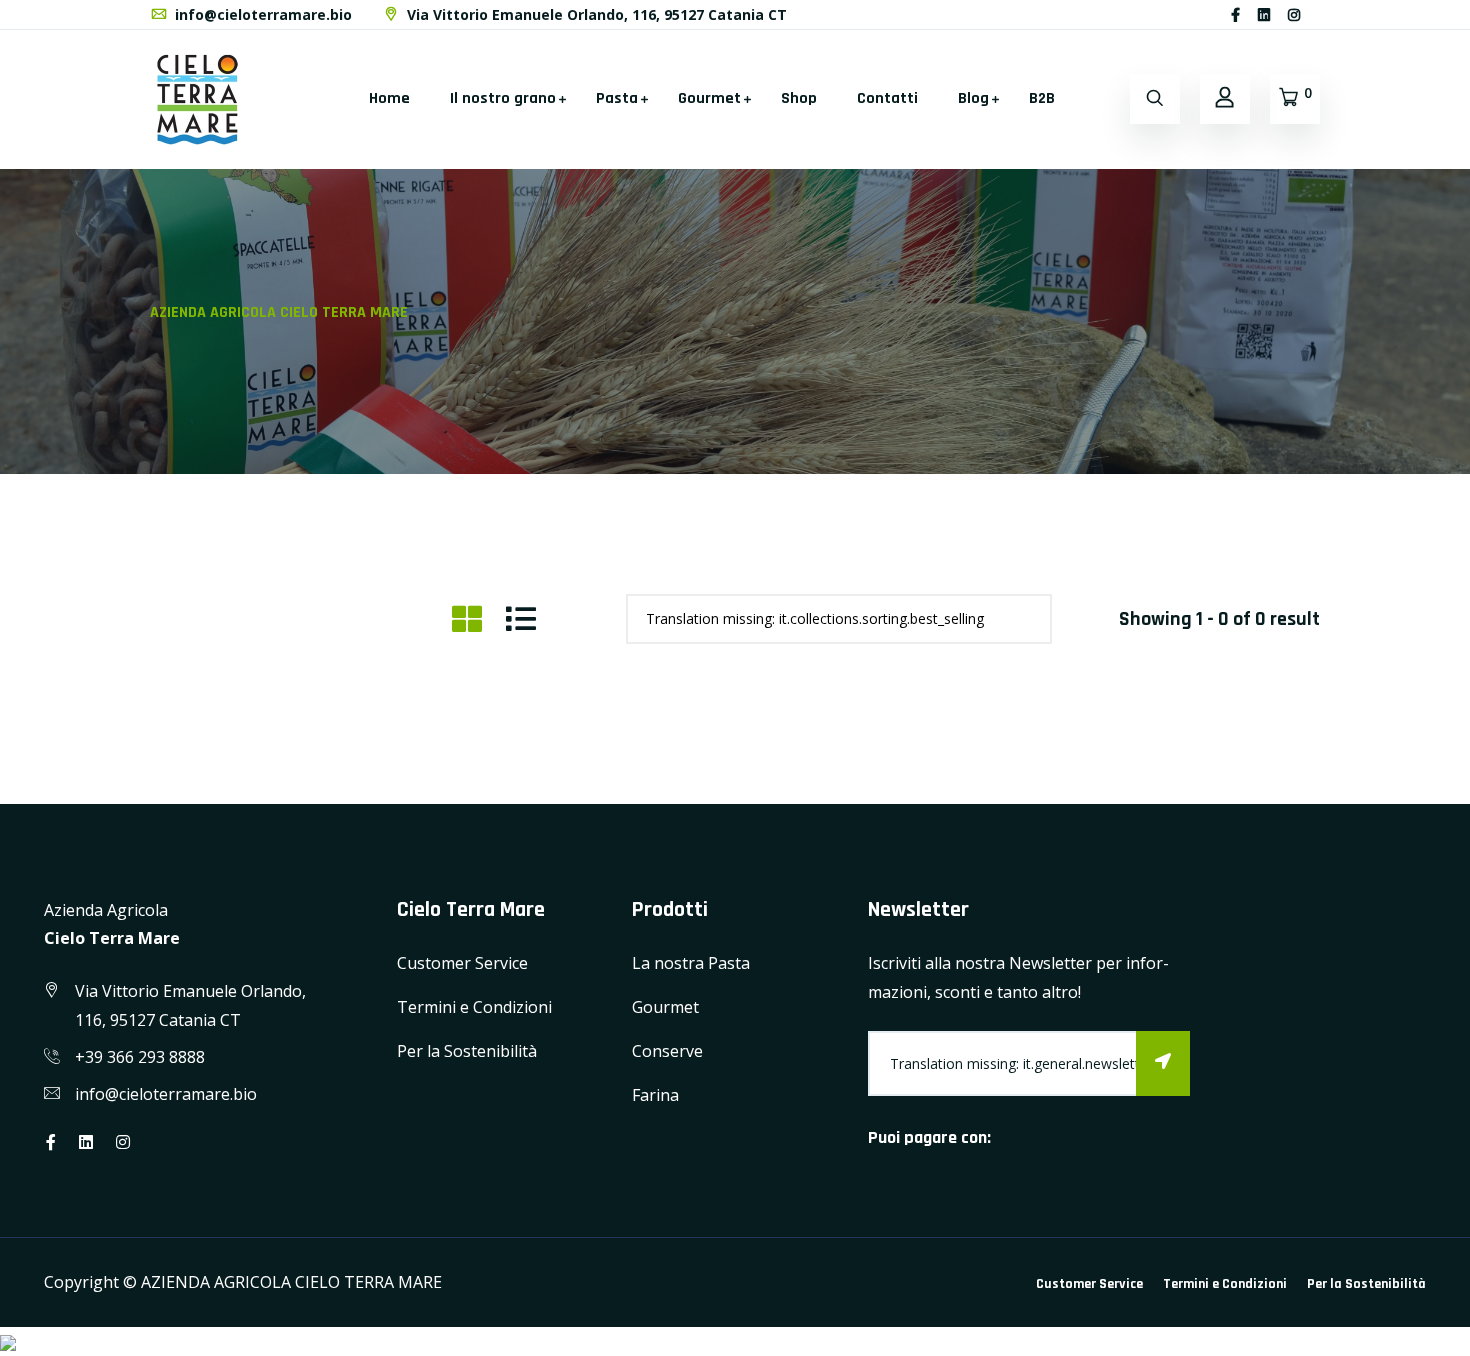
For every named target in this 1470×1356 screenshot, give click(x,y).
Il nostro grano (503, 98)
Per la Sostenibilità (467, 1051)
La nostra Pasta (691, 963)
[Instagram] (1294, 14)
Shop (799, 98)
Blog (973, 98)
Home (389, 98)
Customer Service (462, 963)
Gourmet (709, 98)
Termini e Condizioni (474, 1007)
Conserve (667, 1051)
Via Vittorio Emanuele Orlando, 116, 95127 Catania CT (595, 14)
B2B (1042, 98)
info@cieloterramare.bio (261, 14)
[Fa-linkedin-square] (1318, 14)
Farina (655, 1095)
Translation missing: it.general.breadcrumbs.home (912, 329)
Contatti (887, 98)
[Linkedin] (1264, 14)
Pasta (617, 98)
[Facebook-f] (1235, 14)
